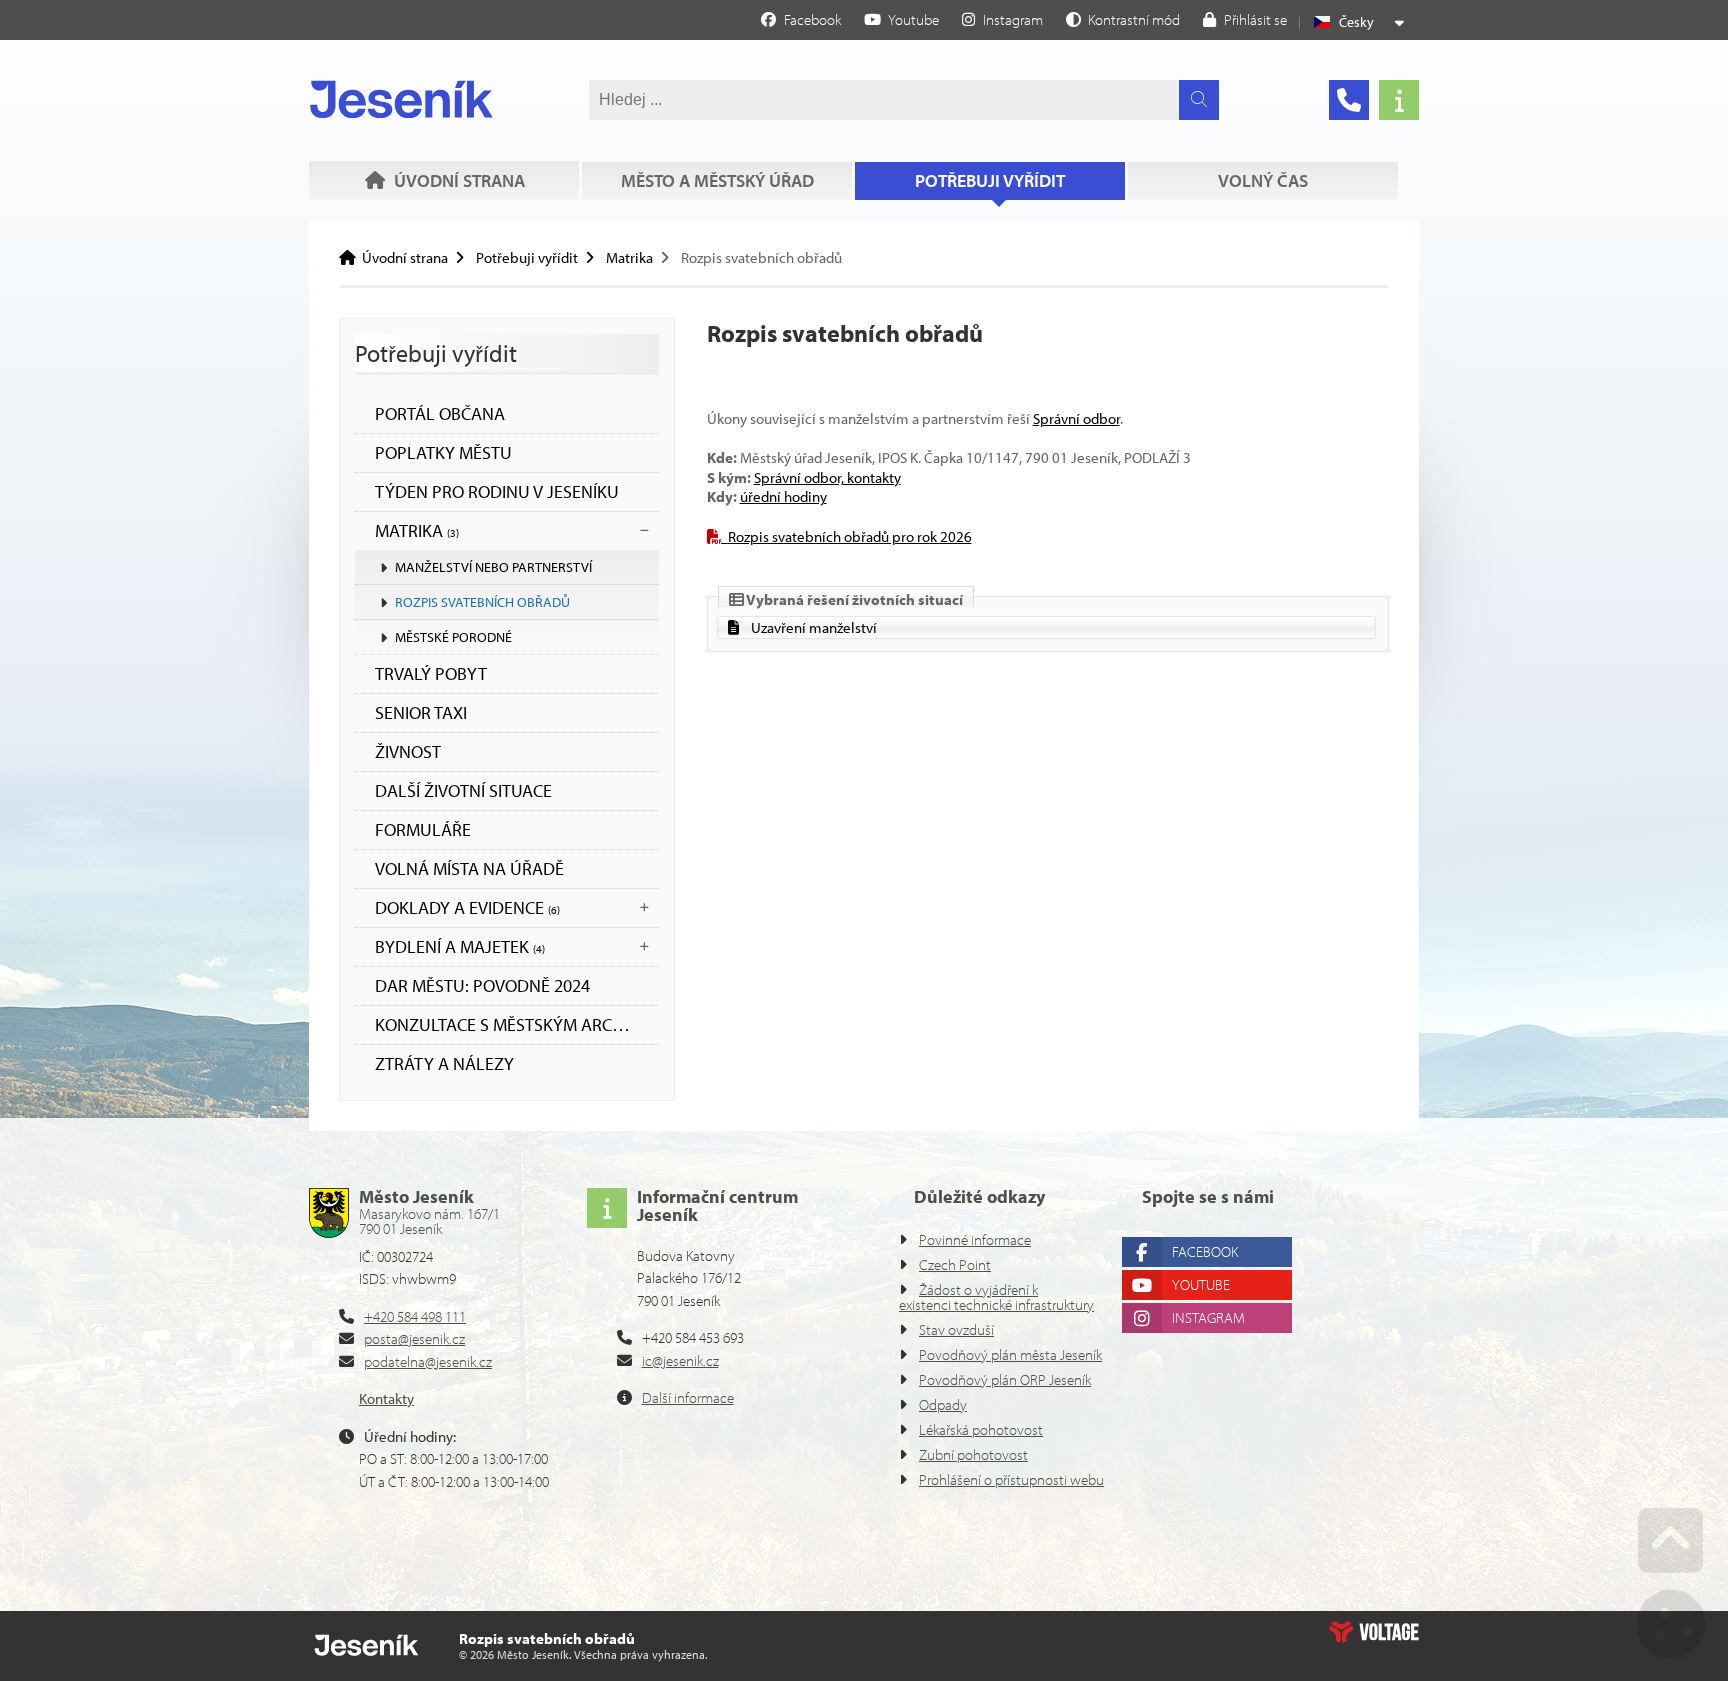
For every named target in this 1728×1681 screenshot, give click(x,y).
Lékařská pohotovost (981, 1429)
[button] (1123, 19)
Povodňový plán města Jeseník (1010, 1354)
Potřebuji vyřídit (990, 180)
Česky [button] (1356, 22)
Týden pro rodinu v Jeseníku (497, 491)
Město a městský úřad (717, 180)
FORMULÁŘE (423, 829)
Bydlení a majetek (460, 946)
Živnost (408, 751)
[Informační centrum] (1399, 100)
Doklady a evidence (467, 907)
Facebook (1205, 1251)
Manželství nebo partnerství (493, 567)
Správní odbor (1076, 418)
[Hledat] (1199, 100)
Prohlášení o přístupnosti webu (1011, 1479)
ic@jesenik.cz (680, 1360)
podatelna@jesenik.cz (428, 1361)
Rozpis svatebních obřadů (482, 602)
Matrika (629, 257)
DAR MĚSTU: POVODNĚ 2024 (482, 985)
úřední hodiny (783, 496)
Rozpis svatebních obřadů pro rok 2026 (850, 536)
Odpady (943, 1404)
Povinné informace (975, 1239)
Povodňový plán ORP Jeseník (1005, 1379)
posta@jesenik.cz (414, 1338)
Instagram (1208, 1317)
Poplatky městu (443, 452)
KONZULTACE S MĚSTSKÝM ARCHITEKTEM (517, 1024)
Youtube (1201, 1284)
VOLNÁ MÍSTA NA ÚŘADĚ (469, 868)
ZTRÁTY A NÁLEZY (444, 1063)
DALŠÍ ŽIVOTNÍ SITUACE (463, 790)
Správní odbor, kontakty (827, 477)
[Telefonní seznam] (1349, 100)
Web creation (1374, 1632)
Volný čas (1263, 180)
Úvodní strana (401, 99)
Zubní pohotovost (973, 1454)
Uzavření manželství (814, 627)
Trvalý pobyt (431, 673)
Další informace (688, 1397)
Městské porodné (453, 637)
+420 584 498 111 (415, 1316)
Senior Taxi (421, 712)
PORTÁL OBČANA (440, 413)
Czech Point (955, 1264)
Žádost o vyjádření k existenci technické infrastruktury (996, 1297)
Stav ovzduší (956, 1329)
